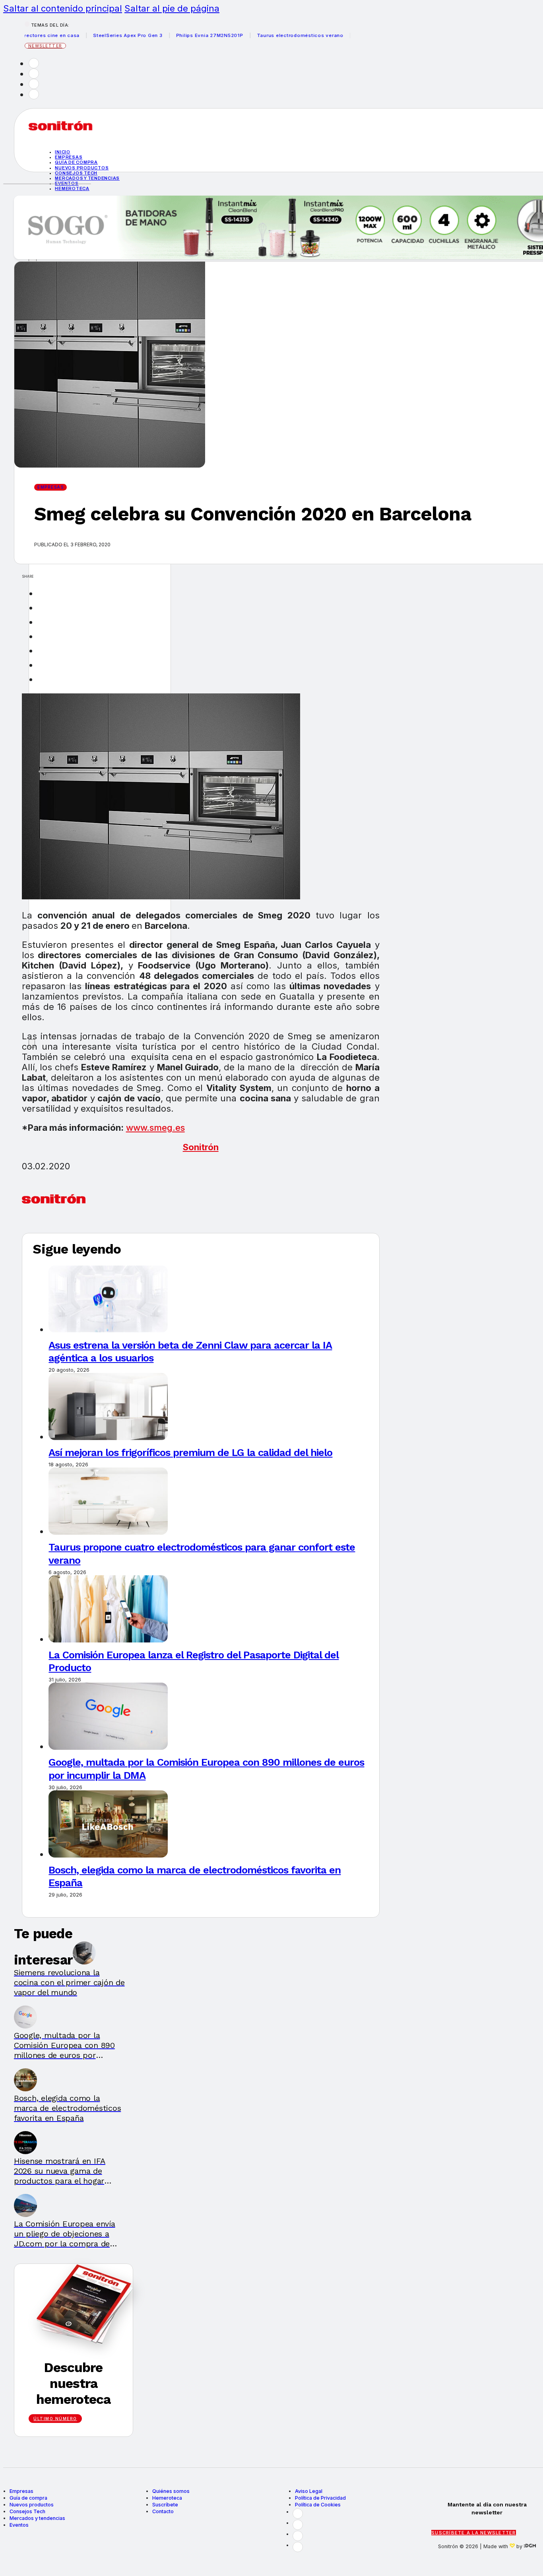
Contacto (163, 2511)
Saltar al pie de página (172, 8)
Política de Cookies (318, 2505)
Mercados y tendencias (87, 178)
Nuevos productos (82, 168)
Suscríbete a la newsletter (474, 2533)
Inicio (63, 152)
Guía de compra (76, 162)
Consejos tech (76, 173)
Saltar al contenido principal (63, 8)
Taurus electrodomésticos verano (270, 35)
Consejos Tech (27, 2511)
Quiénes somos (171, 2491)
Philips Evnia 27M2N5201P (180, 35)
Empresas (69, 157)
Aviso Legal (309, 2491)
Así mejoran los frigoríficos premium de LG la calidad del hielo (190, 1452)
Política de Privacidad (320, 2498)
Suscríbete (165, 2505)
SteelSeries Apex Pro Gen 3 (98, 35)
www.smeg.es (155, 1128)
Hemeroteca (72, 188)
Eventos (19, 2525)
